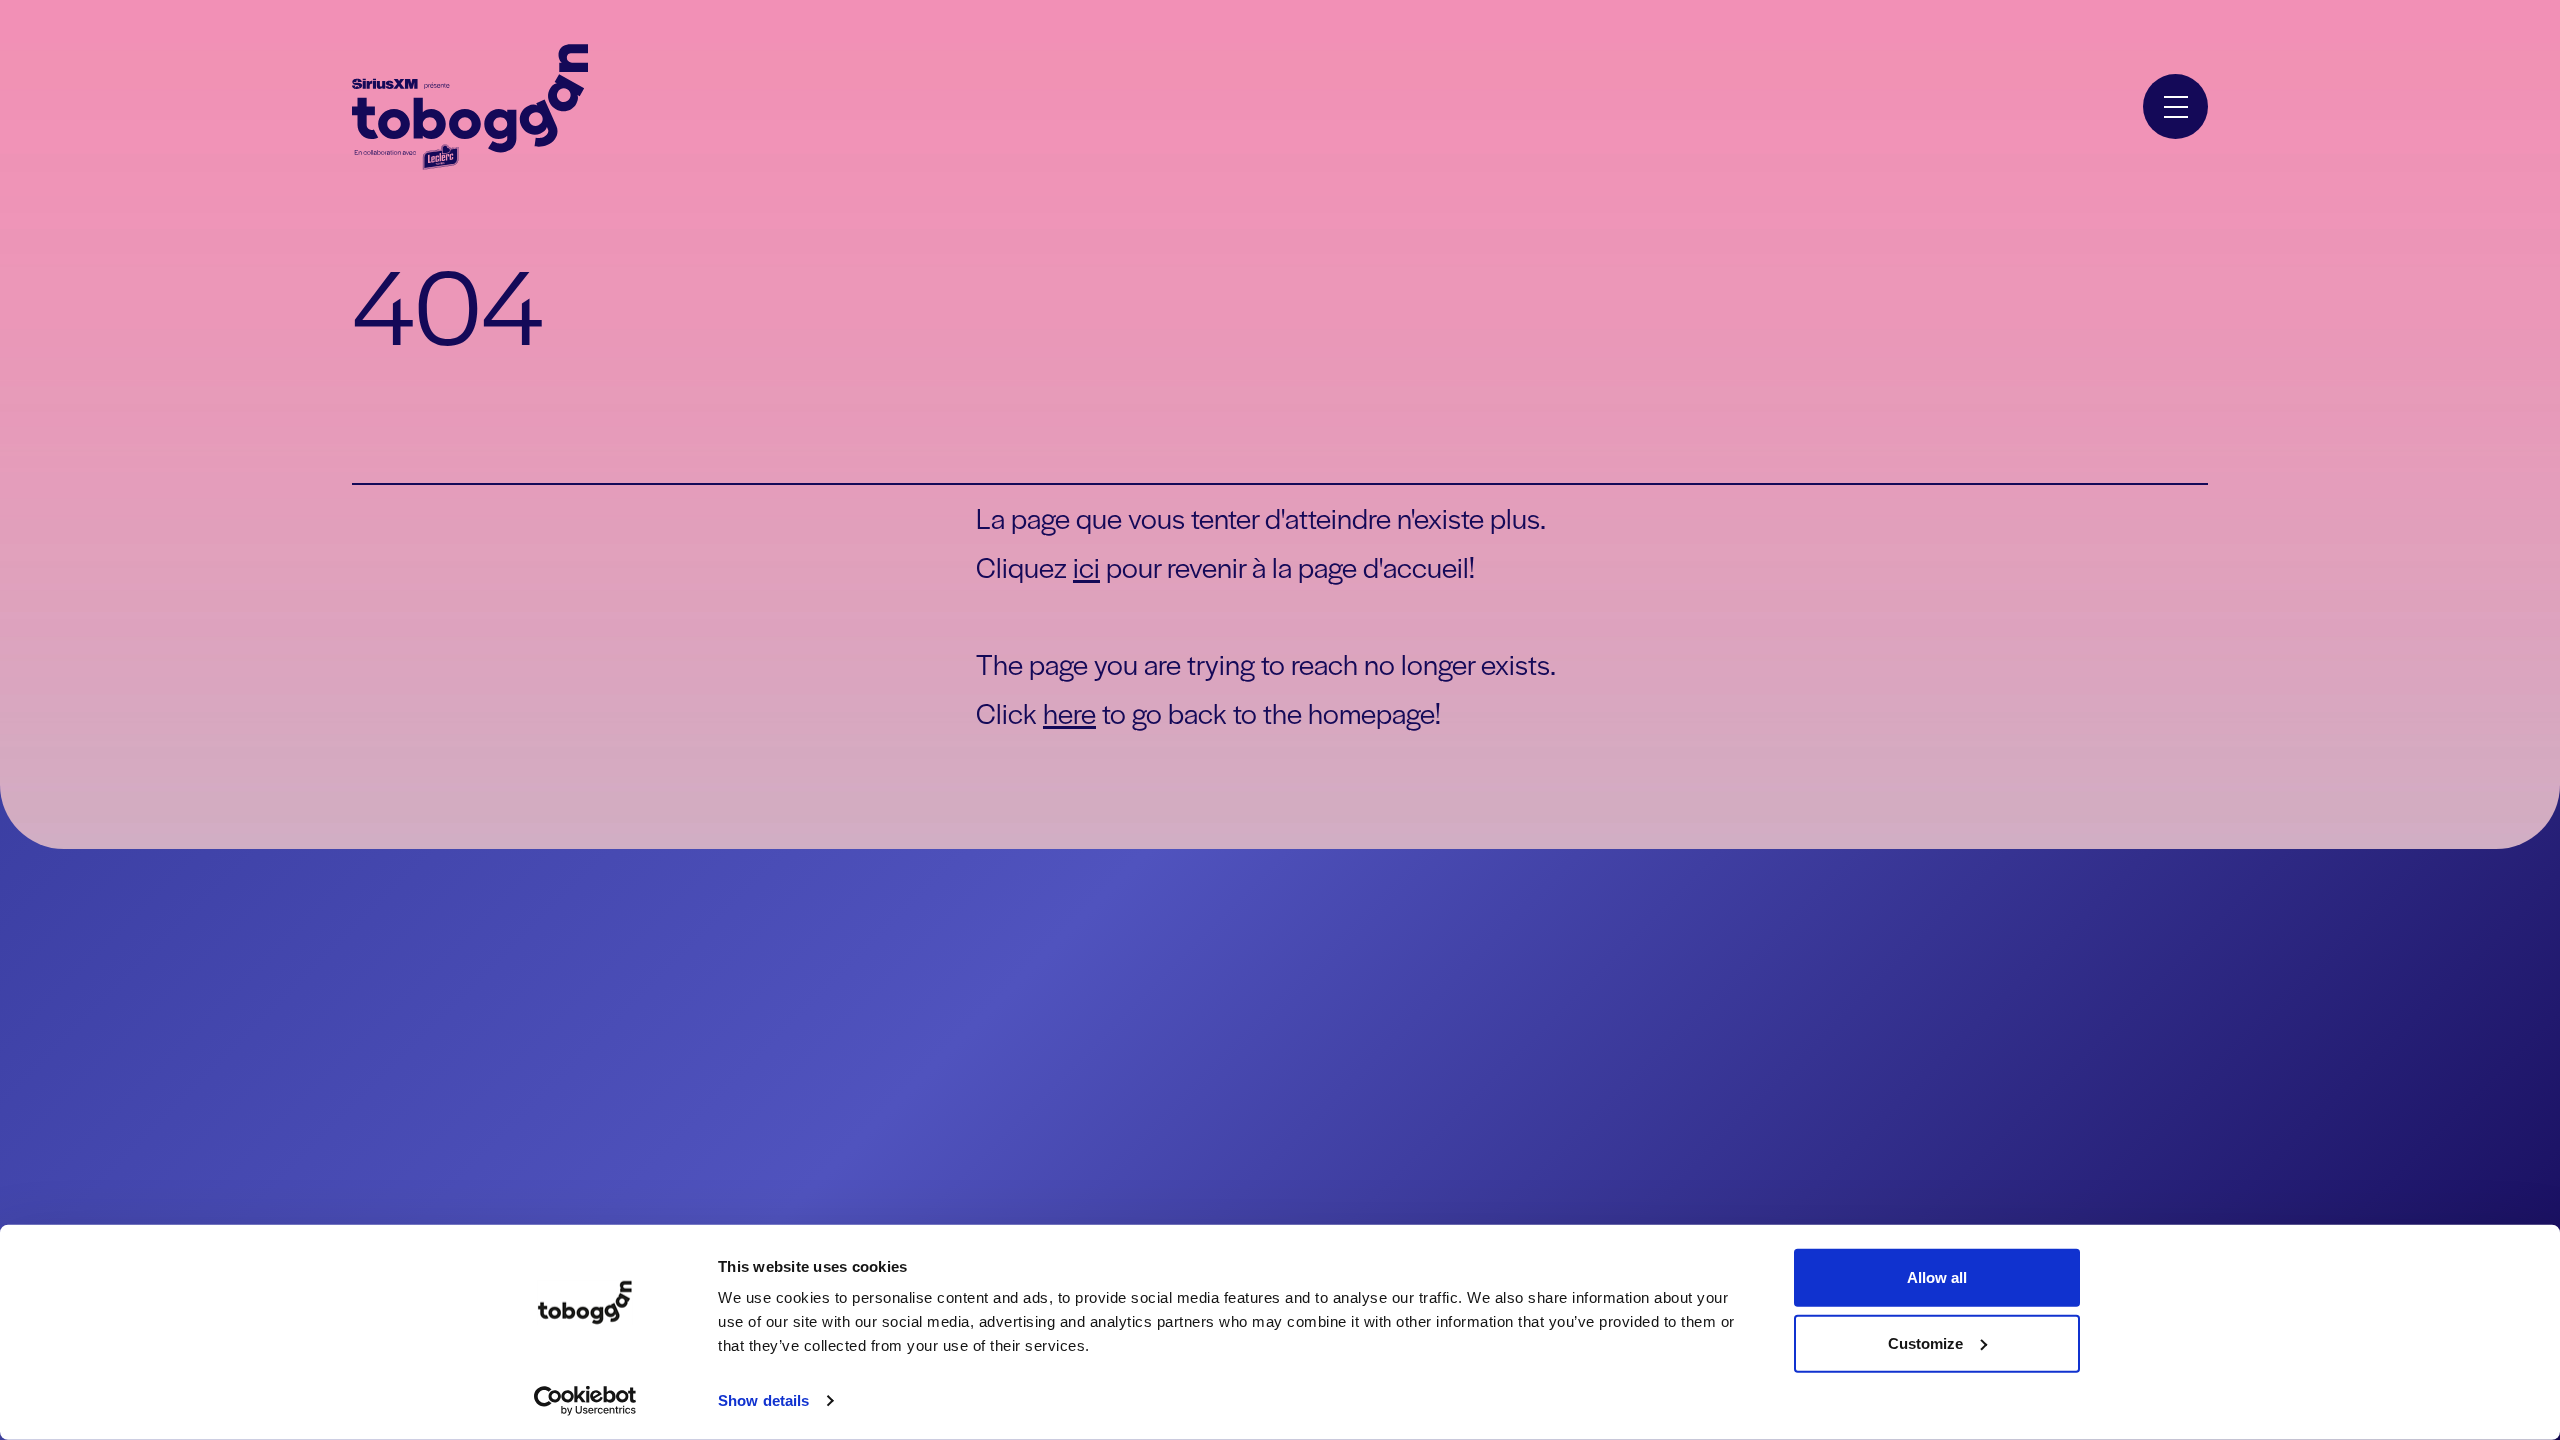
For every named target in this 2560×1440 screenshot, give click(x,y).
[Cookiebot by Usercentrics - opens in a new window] (585, 1401)
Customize (1925, 1342)
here (1069, 712)
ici (1086, 566)
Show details (763, 1400)
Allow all (1937, 1277)
